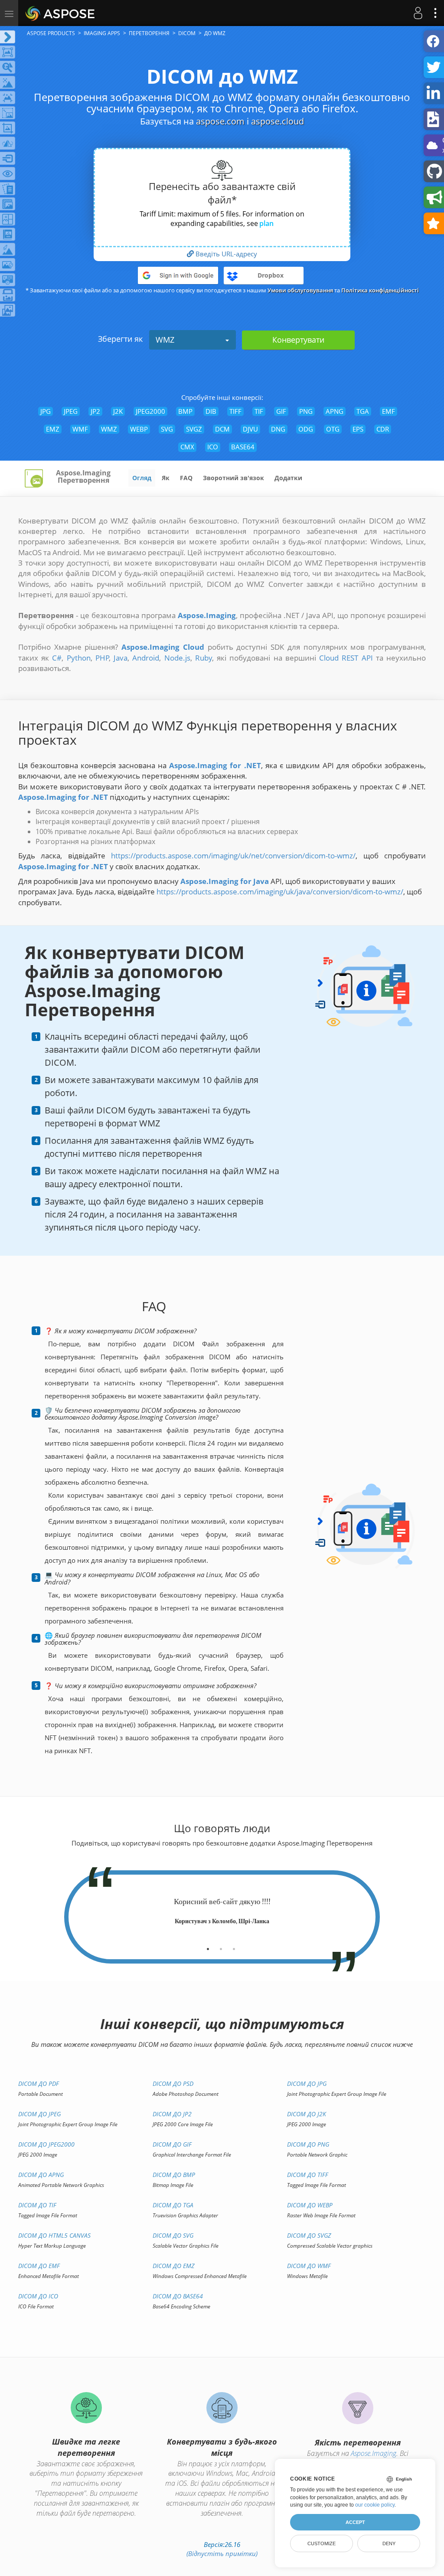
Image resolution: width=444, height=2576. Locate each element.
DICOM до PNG (308, 2144)
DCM (222, 429)
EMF (388, 411)
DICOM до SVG (173, 2235)
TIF (259, 411)
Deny (389, 2543)
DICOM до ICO (38, 2296)
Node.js (177, 658)
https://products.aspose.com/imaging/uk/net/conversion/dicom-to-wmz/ (233, 856)
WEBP (139, 429)
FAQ (186, 478)
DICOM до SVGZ (309, 2235)
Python (79, 658)
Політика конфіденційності (380, 290)
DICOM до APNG (41, 2175)
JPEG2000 (150, 411)
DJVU (250, 429)
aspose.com (220, 121)
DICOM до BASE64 (178, 2296)
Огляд (142, 478)
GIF (281, 411)
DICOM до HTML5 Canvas (54, 2235)
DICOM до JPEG (39, 2114)
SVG (167, 429)
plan (266, 223)
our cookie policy (375, 2505)
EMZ (53, 429)
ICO (213, 447)
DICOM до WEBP (310, 2205)
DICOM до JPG (307, 2083)
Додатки (288, 478)
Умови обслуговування (300, 290)
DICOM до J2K (307, 2114)
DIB (211, 411)
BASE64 (243, 447)
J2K (118, 411)
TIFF (235, 411)
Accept (355, 2522)
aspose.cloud (277, 121)
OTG (333, 429)
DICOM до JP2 (172, 2114)
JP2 (95, 411)
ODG (306, 429)
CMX (187, 447)
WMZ (165, 340)
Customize (322, 2543)
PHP (102, 658)
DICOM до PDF (39, 2083)
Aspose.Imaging (374, 2453)
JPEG (71, 411)
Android (146, 658)
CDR (383, 429)
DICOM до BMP (174, 2175)
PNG (306, 411)
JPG (46, 411)
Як (166, 478)
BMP (185, 411)
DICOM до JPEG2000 (46, 2144)
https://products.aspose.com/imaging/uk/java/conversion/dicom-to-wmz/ (280, 892)
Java (121, 658)
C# (57, 658)
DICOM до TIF (37, 2205)
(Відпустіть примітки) (222, 2553)
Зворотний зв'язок (233, 478)
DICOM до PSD (173, 2083)
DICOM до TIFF (308, 2175)
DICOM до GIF (172, 2144)
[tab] (208, 1946)
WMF (80, 429)
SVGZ (194, 429)
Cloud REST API (346, 658)
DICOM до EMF (39, 2266)
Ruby (204, 658)
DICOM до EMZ (173, 2266)
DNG (278, 429)
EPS (358, 429)
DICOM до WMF (309, 2266)
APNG (335, 411)
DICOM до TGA (173, 2205)
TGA (363, 411)
